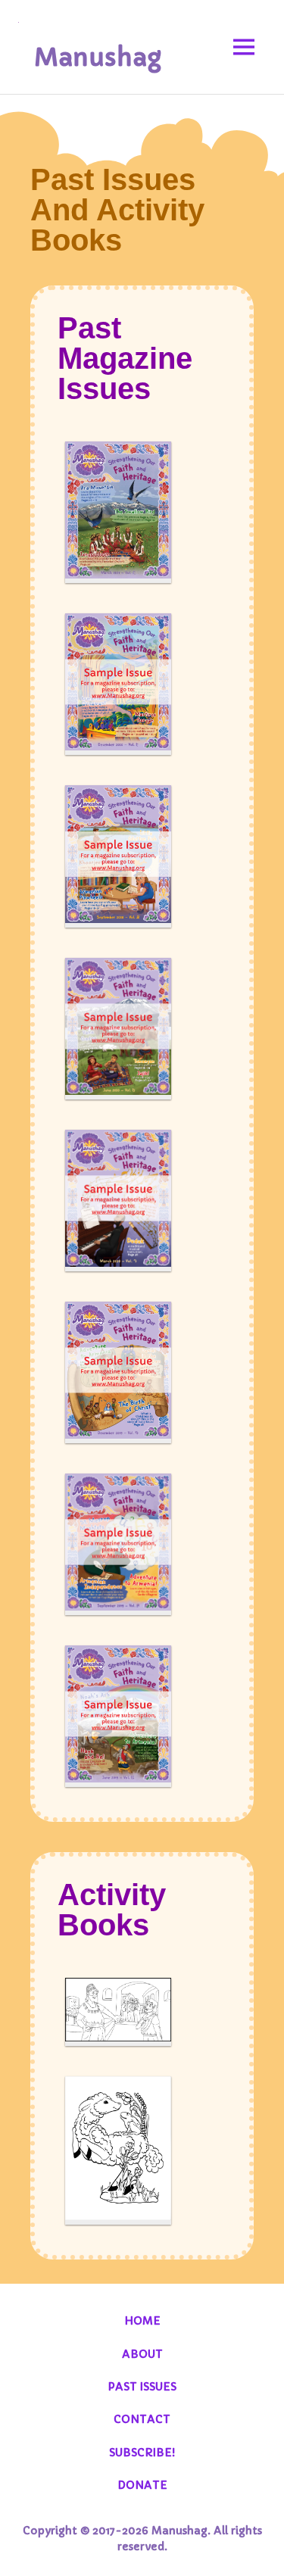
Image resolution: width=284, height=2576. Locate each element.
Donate (142, 2485)
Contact (142, 2419)
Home (142, 2321)
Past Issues (142, 2387)
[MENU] (244, 47)
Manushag (98, 58)
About (142, 2354)
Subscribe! (142, 2453)
